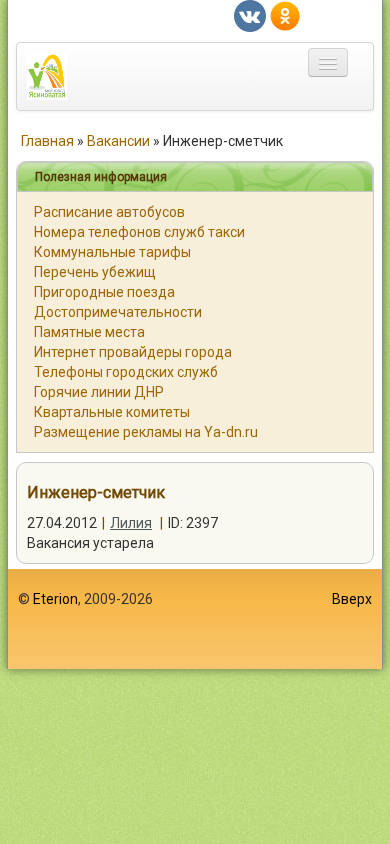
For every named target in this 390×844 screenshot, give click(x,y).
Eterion (55, 599)
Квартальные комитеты (112, 412)
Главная (47, 141)
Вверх (352, 599)
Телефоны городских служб (126, 372)
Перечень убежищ (95, 272)
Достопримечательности (118, 312)
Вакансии (118, 141)
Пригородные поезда (104, 292)
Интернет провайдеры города (133, 352)
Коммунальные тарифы (112, 252)
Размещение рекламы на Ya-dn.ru (146, 432)
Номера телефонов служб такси (139, 232)
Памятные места (89, 332)
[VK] (250, 15)
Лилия (131, 523)
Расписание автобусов (109, 212)
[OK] (285, 15)
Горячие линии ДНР (99, 392)
